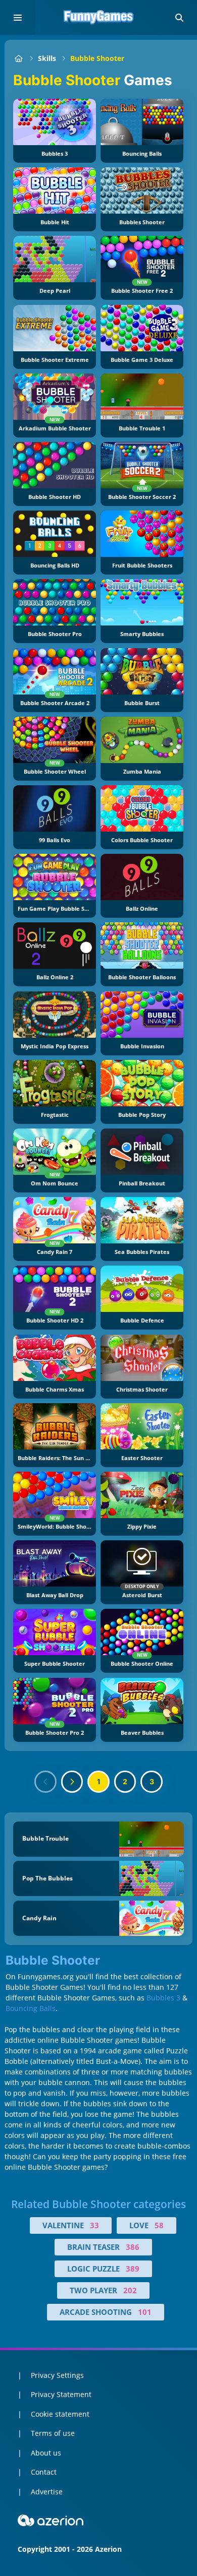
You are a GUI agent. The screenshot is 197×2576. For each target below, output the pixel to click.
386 (133, 2247)
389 (133, 2269)
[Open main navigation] (18, 18)
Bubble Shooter (97, 58)
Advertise (47, 2492)
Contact (44, 2472)
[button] (179, 18)
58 (159, 2225)
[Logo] (98, 18)
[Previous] (45, 1782)
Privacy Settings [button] (57, 2375)
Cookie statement (60, 2414)
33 (94, 2225)
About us (46, 2453)
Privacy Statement (61, 2394)
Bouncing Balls (31, 2008)
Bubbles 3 (163, 1998)
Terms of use (53, 2433)
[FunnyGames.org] (18, 58)
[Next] (72, 1782)
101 (145, 2312)
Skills (47, 58)
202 (130, 2290)
